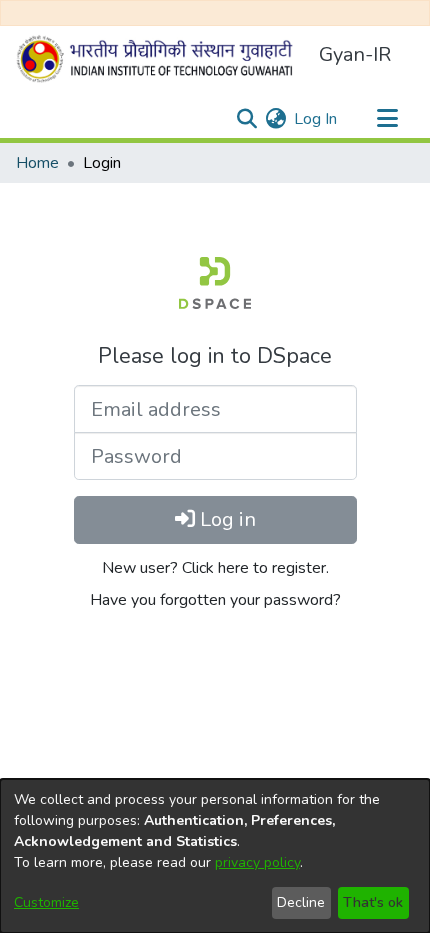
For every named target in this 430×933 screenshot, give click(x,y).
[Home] (159, 59)
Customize (46, 902)
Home (37, 163)
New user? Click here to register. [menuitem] (215, 568)
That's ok (373, 902)
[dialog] (215, 856)
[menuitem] (275, 119)
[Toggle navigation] (387, 119)
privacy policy (257, 862)
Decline (301, 902)
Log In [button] (316, 119)
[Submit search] (246, 119)
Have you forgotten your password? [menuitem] (215, 600)
